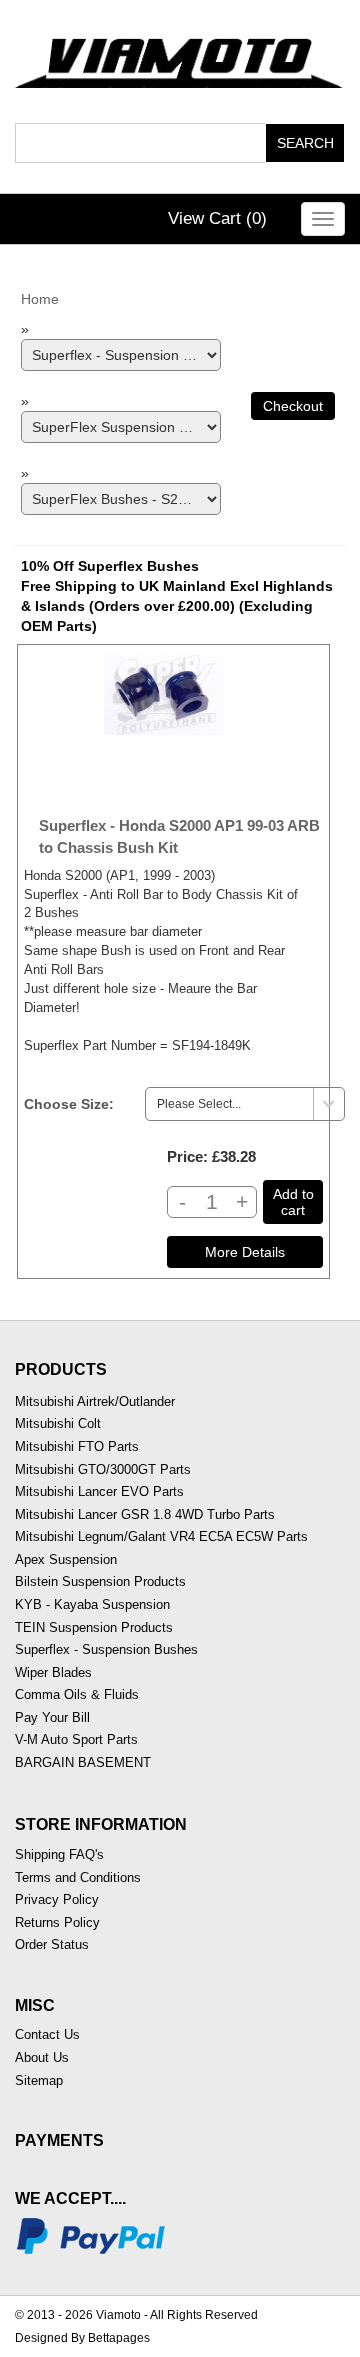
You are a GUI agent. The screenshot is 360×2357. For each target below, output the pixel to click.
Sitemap (39, 2080)
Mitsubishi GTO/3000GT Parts (103, 1469)
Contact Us (47, 2034)
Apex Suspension (66, 1559)
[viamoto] (180, 58)
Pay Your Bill (52, 1717)
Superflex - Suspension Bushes (106, 1649)
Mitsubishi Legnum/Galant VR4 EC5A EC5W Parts (161, 1536)
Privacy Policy (57, 1899)
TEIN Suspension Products (94, 1627)
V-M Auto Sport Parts (76, 1739)
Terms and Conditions (78, 1877)
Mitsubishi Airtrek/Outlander (95, 1401)
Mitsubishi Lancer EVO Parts (99, 1491)
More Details (245, 1252)
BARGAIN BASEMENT (83, 1762)
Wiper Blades (53, 1672)
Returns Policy (57, 1922)
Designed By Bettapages (82, 2338)
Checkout (293, 406)
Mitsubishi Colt (58, 1423)
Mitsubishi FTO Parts (77, 1446)
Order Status (52, 1944)
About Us (42, 2057)
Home (40, 299)
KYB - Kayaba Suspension (92, 1604)
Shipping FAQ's (59, 1854)
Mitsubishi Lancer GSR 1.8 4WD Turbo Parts (145, 1514)
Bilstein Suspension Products (100, 1581)
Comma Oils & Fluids (77, 1694)
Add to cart (293, 1202)
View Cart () (217, 218)
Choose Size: (69, 1104)
